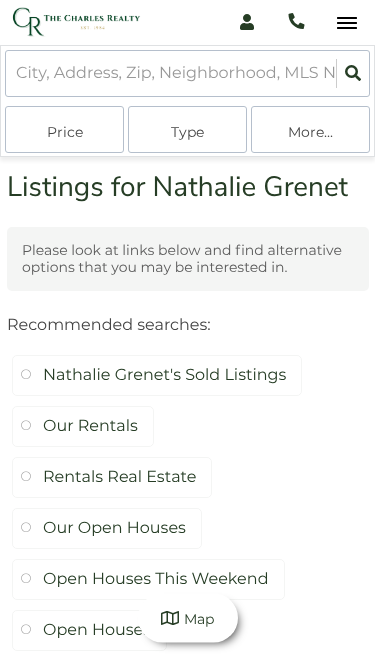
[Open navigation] (346, 23)
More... (310, 132)
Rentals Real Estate (119, 477)
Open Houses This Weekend (156, 579)
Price (65, 132)
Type (187, 132)
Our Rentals (90, 426)
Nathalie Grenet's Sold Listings (164, 375)
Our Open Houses (114, 528)
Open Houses (97, 630)
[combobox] (18, 73)
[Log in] (246, 22)
